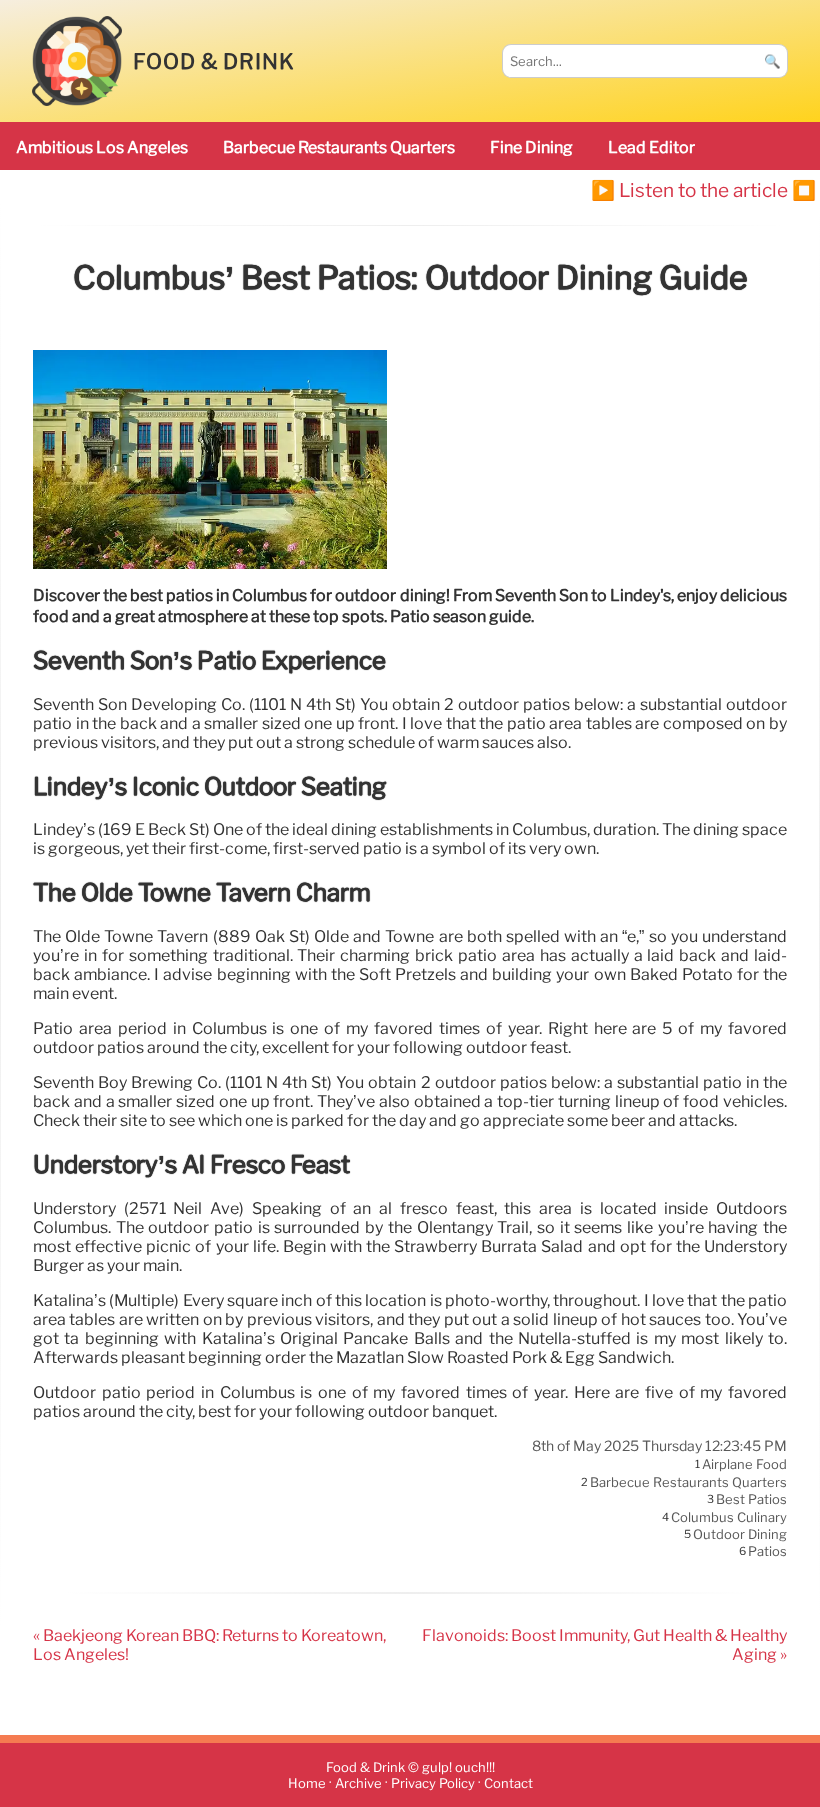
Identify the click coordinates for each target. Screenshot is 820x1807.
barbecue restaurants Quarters (339, 147)
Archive (358, 1783)
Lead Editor (651, 147)
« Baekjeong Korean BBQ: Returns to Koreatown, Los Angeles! (209, 1645)
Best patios (751, 1500)
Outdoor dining (740, 1534)
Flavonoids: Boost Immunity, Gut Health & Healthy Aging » (604, 1645)
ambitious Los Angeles (102, 147)
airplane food (744, 1465)
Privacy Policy (433, 1783)
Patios (767, 1552)
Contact (508, 1783)
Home (307, 1783)
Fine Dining (531, 147)
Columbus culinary (729, 1517)
